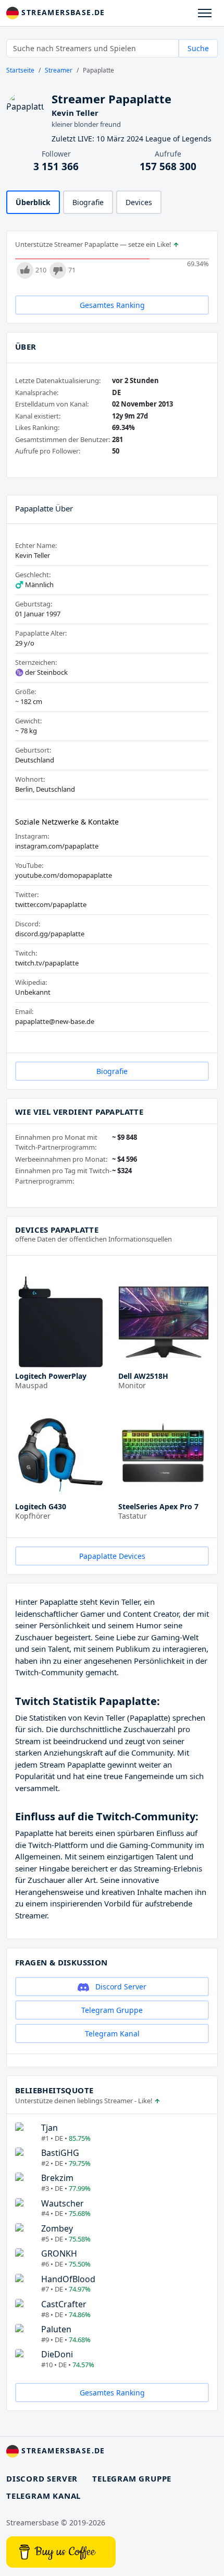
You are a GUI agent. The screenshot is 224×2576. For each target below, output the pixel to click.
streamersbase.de (62, 12)
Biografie (88, 202)
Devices (139, 202)
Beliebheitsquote (54, 2090)
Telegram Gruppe (112, 2010)
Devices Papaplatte (57, 1230)
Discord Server (120, 1987)
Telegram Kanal (112, 2034)
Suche (198, 48)
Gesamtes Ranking (112, 305)
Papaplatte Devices (112, 1556)
